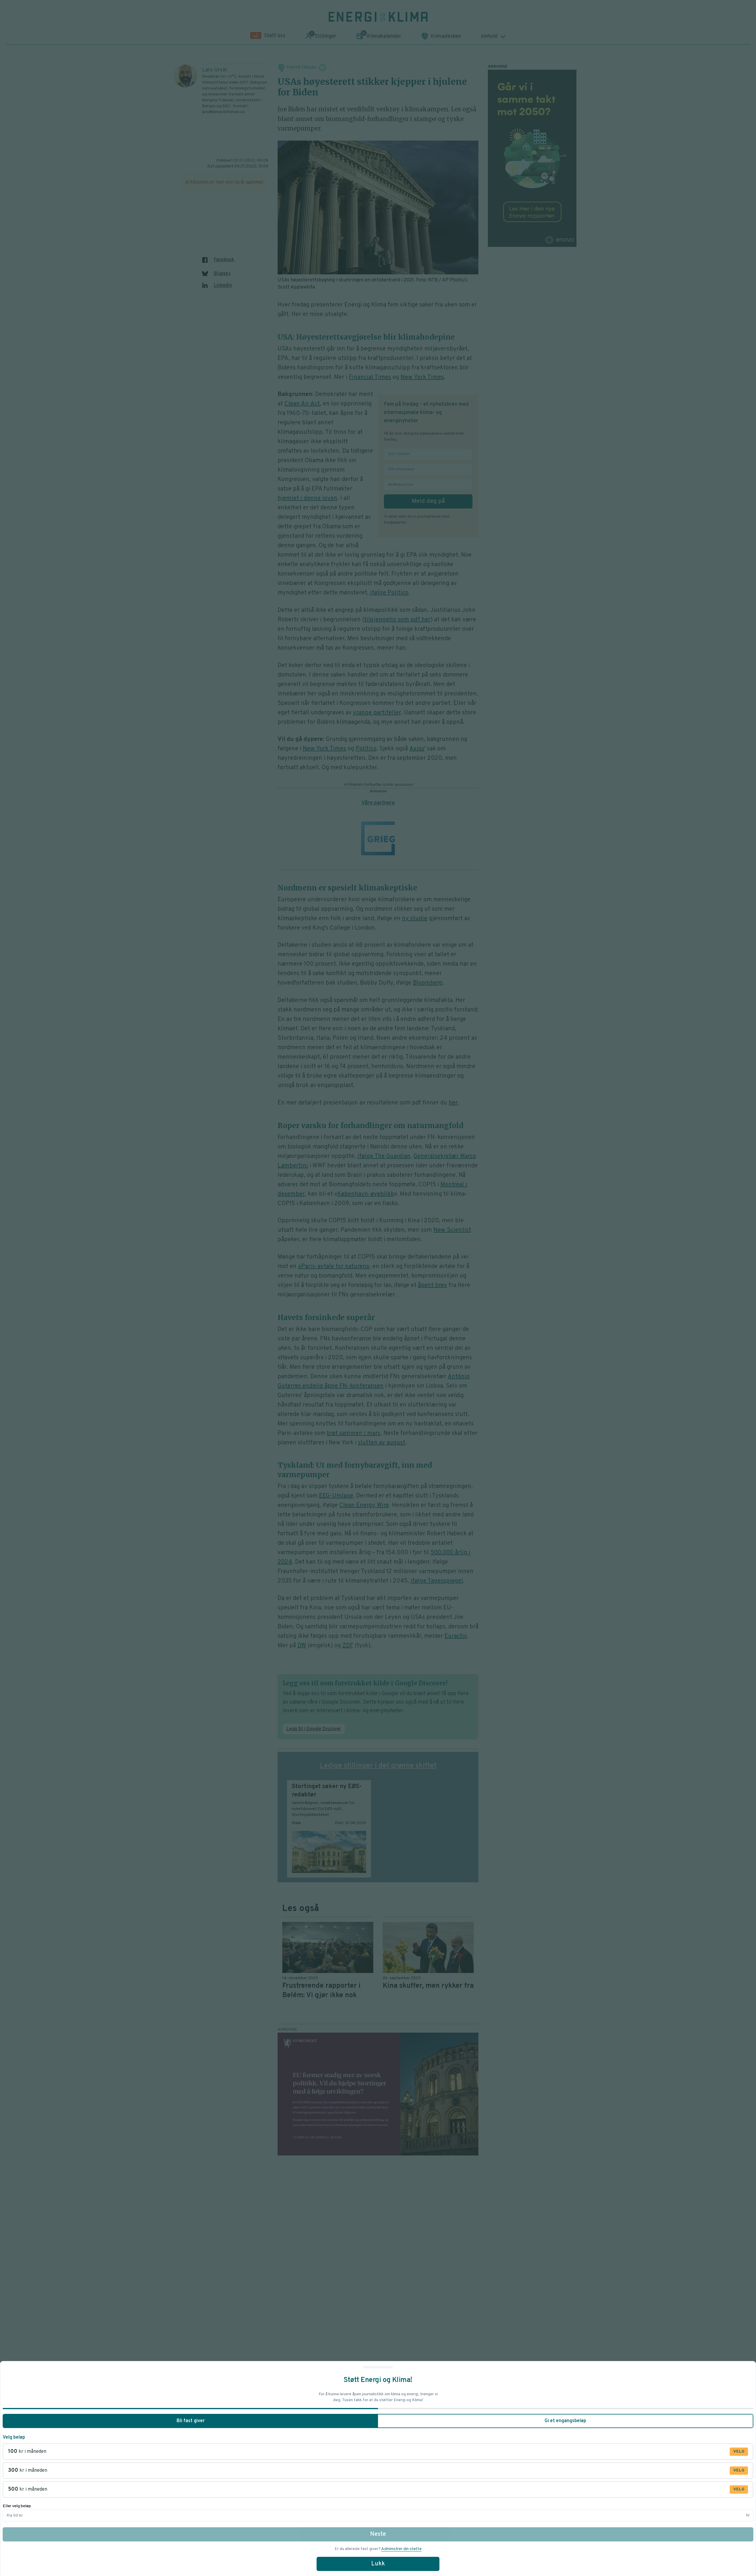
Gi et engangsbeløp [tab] (565, 2421)
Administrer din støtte (401, 2549)
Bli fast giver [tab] (191, 2421)
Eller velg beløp (17, 2506)
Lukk (378, 2564)
